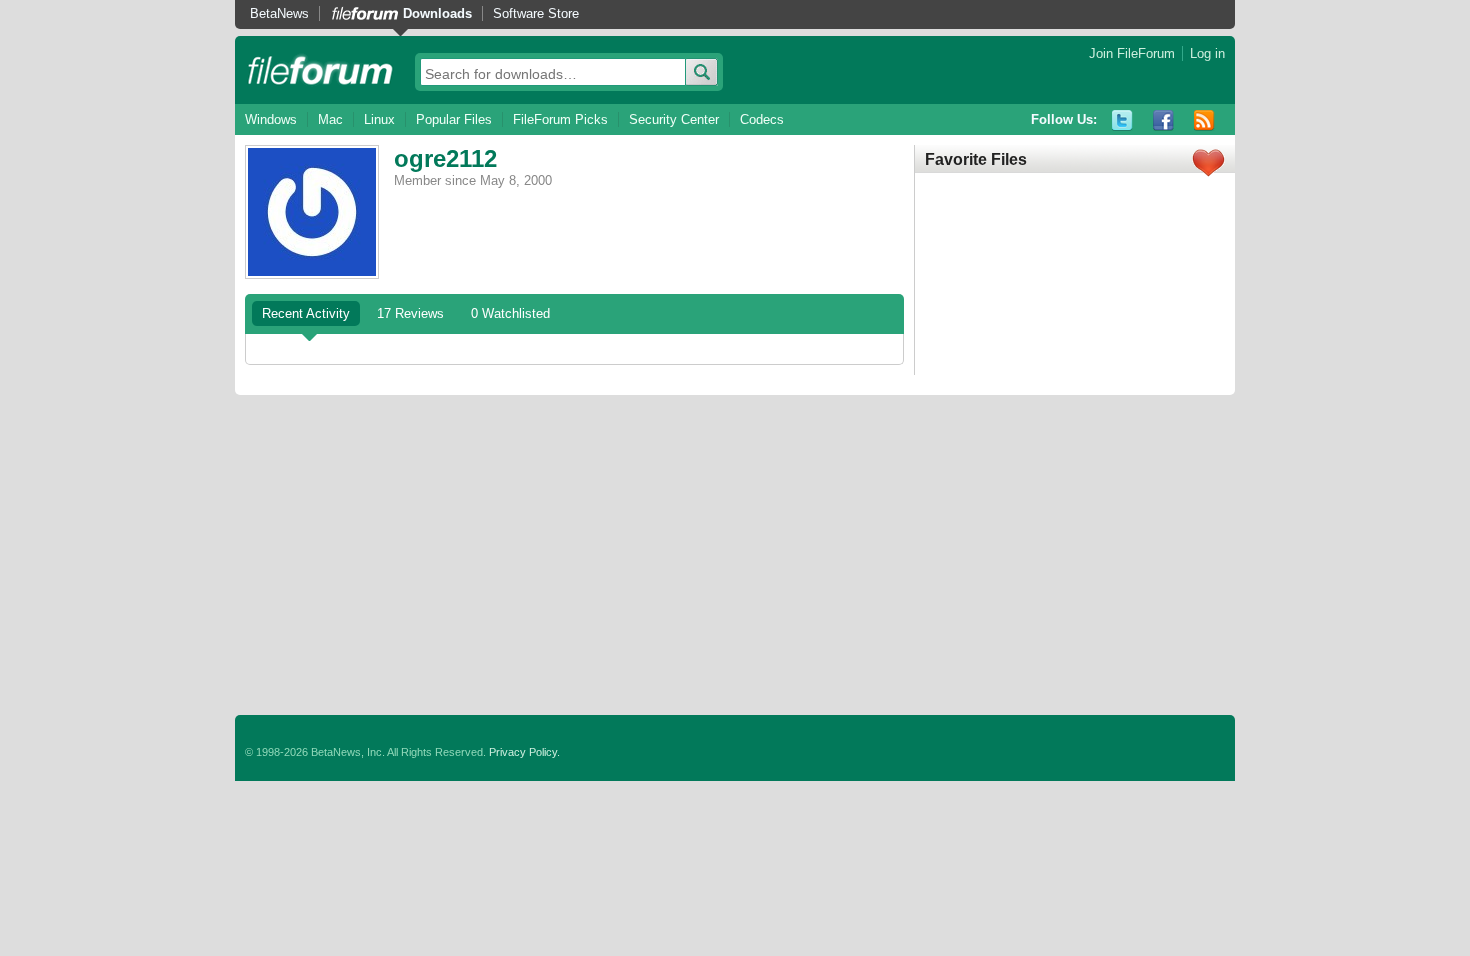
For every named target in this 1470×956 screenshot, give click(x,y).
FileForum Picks (560, 119)
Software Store (536, 13)
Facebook (1163, 120)
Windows (271, 119)
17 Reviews (410, 313)
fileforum (320, 70)
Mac (330, 119)
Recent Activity (306, 313)
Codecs (762, 119)
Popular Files (454, 119)
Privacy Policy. (524, 752)
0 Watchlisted (510, 313)
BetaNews (279, 13)
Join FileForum (1132, 53)
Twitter (1122, 120)
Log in (1207, 53)
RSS (1204, 120)
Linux (379, 119)
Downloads (437, 13)
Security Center (674, 119)
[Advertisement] (735, 555)
